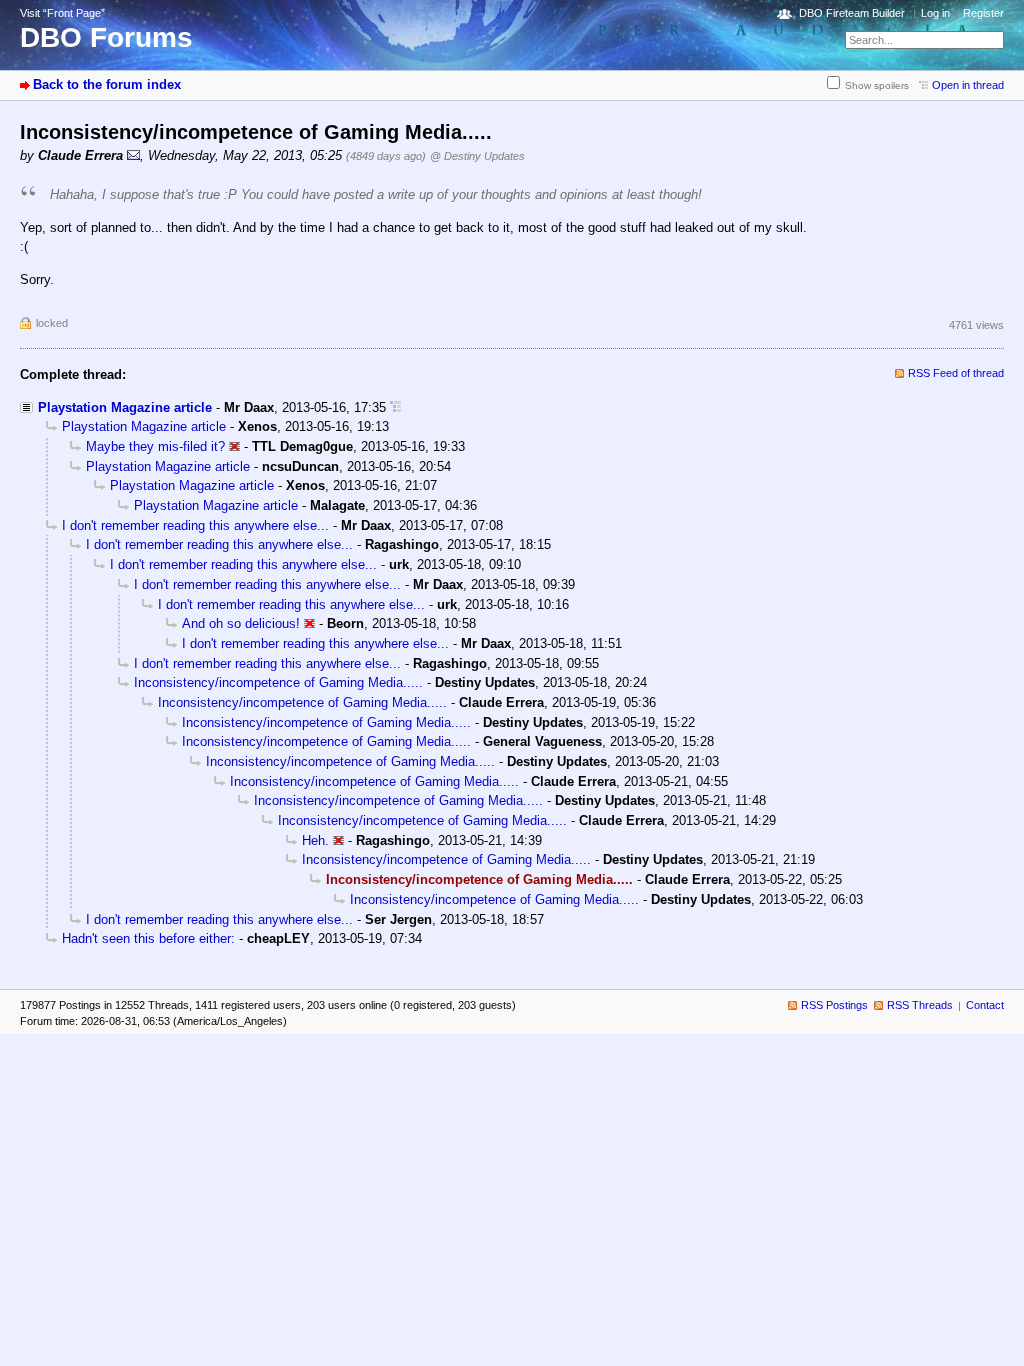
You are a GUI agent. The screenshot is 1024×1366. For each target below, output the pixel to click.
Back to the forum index (107, 84)
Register (983, 13)
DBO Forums (106, 37)
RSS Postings (834, 1005)
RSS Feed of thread (956, 373)
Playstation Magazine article (125, 407)
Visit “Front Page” (62, 13)
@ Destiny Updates (477, 156)
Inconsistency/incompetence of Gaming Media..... (278, 682)
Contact (985, 1005)
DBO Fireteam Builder (852, 13)
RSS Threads (920, 1005)
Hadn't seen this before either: (148, 938)
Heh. (315, 840)
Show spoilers (877, 85)
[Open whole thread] (395, 407)
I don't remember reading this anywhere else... (195, 525)
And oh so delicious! (241, 623)
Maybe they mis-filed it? (155, 446)
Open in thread (968, 85)
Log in (935, 13)
